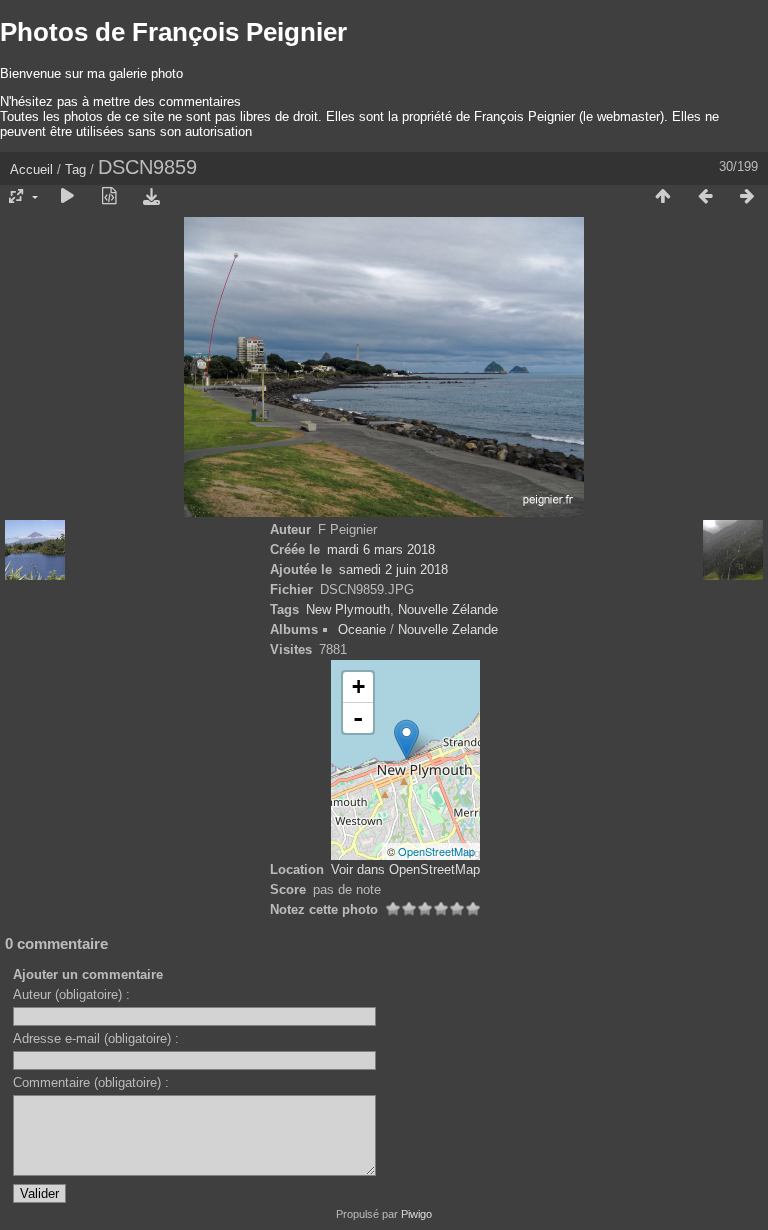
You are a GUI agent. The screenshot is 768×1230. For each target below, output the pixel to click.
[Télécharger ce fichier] (151, 197)
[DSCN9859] (406, 739)
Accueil (31, 169)
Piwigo (416, 1214)
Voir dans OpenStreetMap (405, 869)
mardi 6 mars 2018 (381, 549)
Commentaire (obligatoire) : (91, 1082)
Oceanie (362, 629)
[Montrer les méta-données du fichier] (109, 197)
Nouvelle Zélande (448, 609)
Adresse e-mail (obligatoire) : (96, 1038)
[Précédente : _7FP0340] (705, 197)
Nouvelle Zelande (448, 629)
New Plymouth (348, 609)
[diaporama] (67, 197)
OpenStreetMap (436, 851)
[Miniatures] (663, 197)
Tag (75, 169)
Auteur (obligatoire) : (71, 994)
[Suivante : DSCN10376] (747, 197)
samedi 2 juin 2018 (393, 569)
